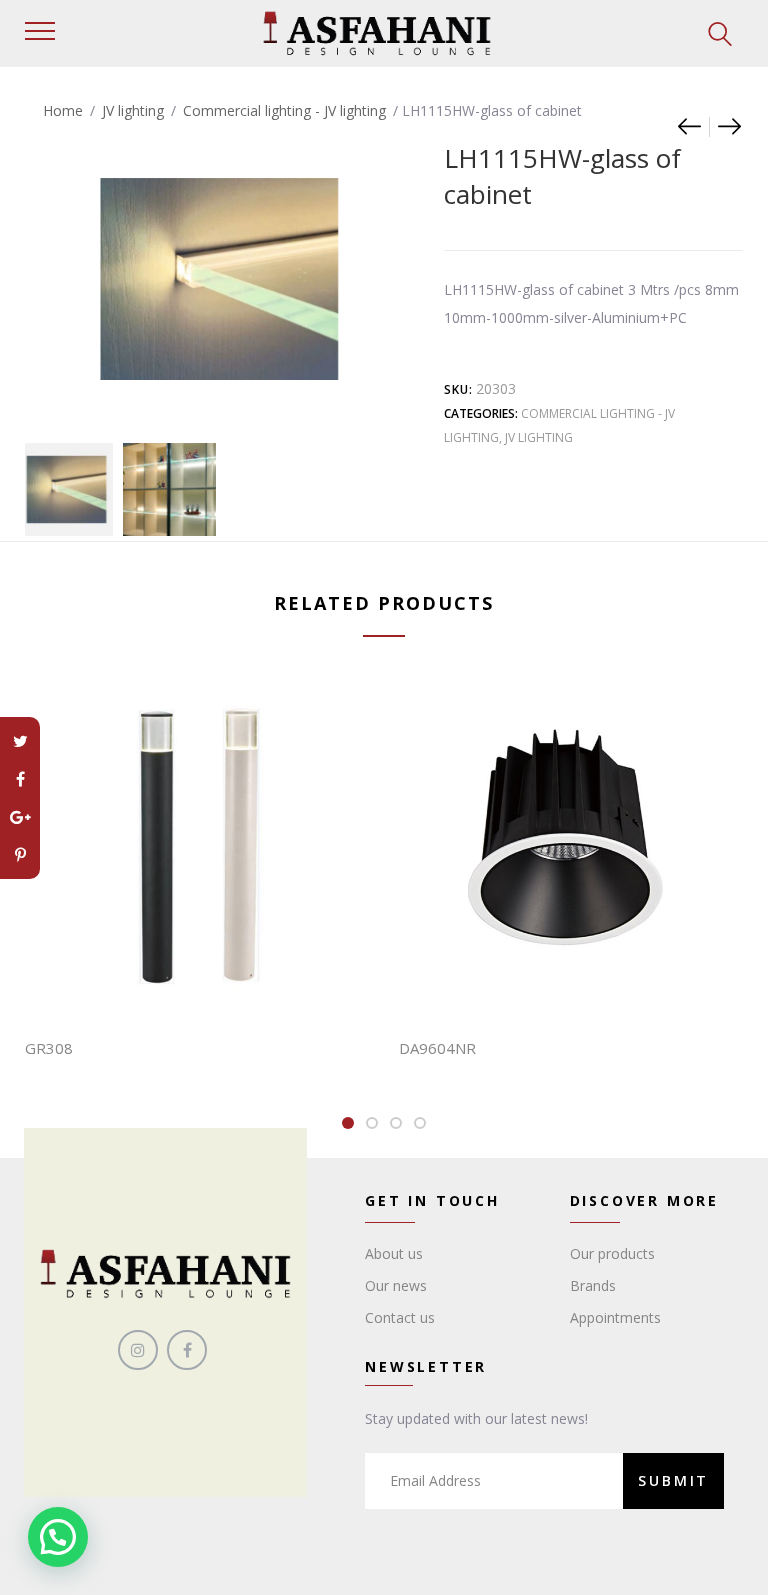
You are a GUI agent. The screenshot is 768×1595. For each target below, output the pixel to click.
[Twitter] (20, 741)
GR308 (49, 1048)
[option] (66, 489)
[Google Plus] (20, 817)
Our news (396, 1285)
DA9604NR (437, 1048)
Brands (593, 1285)
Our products (612, 1253)
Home (63, 110)
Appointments (615, 1317)
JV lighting (133, 110)
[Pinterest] (20, 855)
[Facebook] (20, 779)
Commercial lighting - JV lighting (284, 110)
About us (394, 1253)
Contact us (400, 1317)
